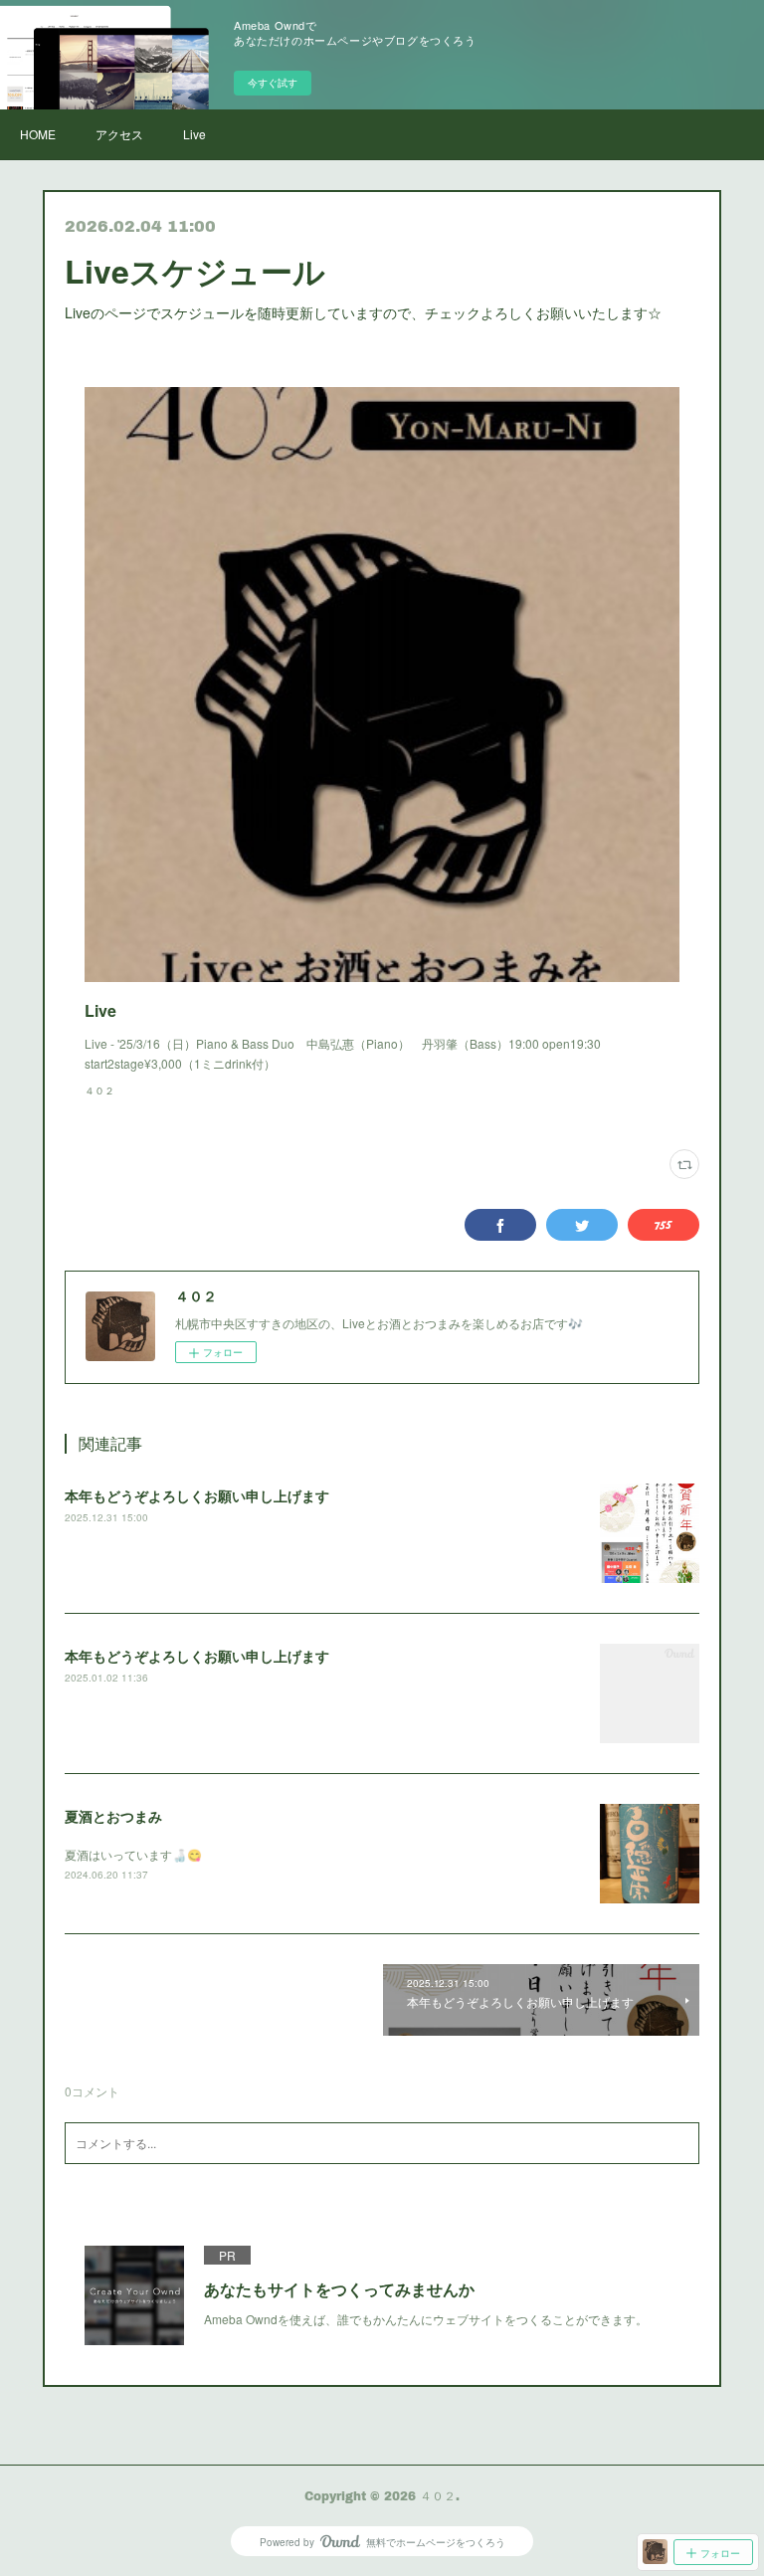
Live (194, 134)
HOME (38, 134)
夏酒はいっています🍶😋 (133, 1854)
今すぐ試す (273, 83)
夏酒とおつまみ (113, 1816)
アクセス (119, 134)
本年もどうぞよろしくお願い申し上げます (197, 1495)
